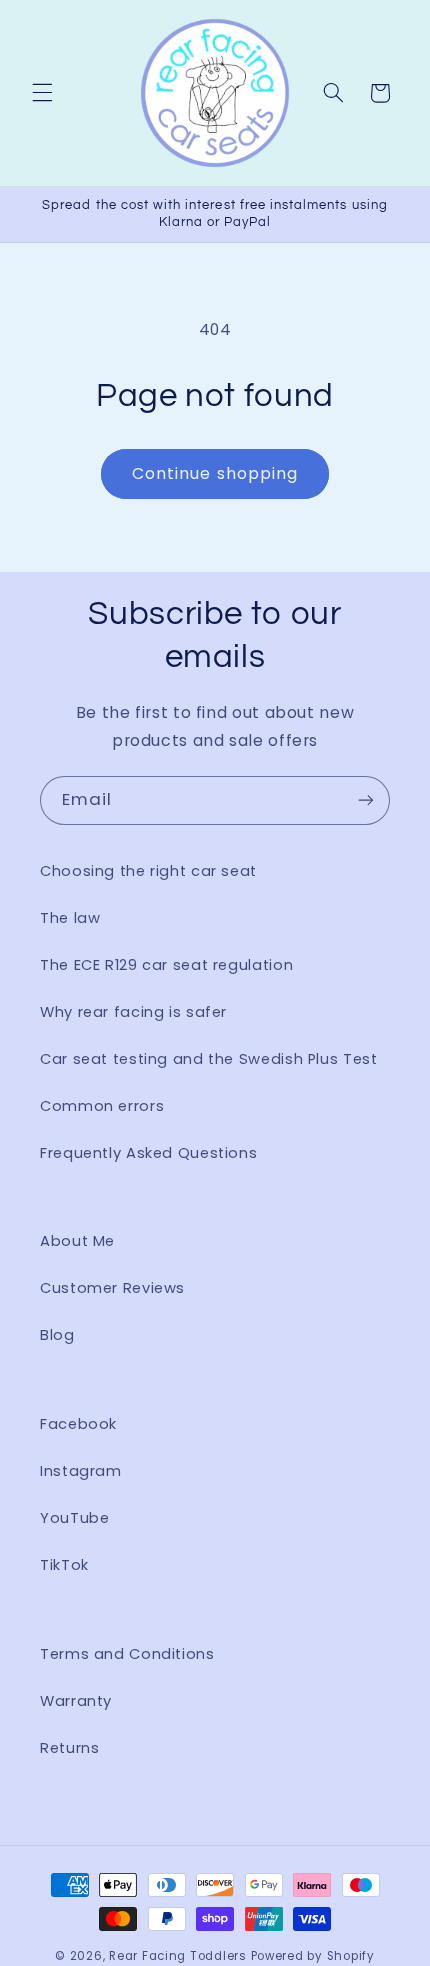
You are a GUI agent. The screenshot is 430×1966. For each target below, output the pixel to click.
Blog (57, 1335)
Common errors (102, 1106)
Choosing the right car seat (148, 871)
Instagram (81, 1471)
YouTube (74, 1518)
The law (70, 918)
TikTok (64, 1565)
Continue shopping (215, 473)
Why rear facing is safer (133, 1012)
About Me (77, 1241)
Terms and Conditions (127, 1654)
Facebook (78, 1424)
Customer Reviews (112, 1288)
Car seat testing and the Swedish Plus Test (208, 1059)
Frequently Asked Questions (148, 1153)
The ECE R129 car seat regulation (166, 965)
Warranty (76, 1701)
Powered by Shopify (313, 1956)
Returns (69, 1748)
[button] (42, 93)
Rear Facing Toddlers (178, 1956)
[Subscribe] (366, 800)
